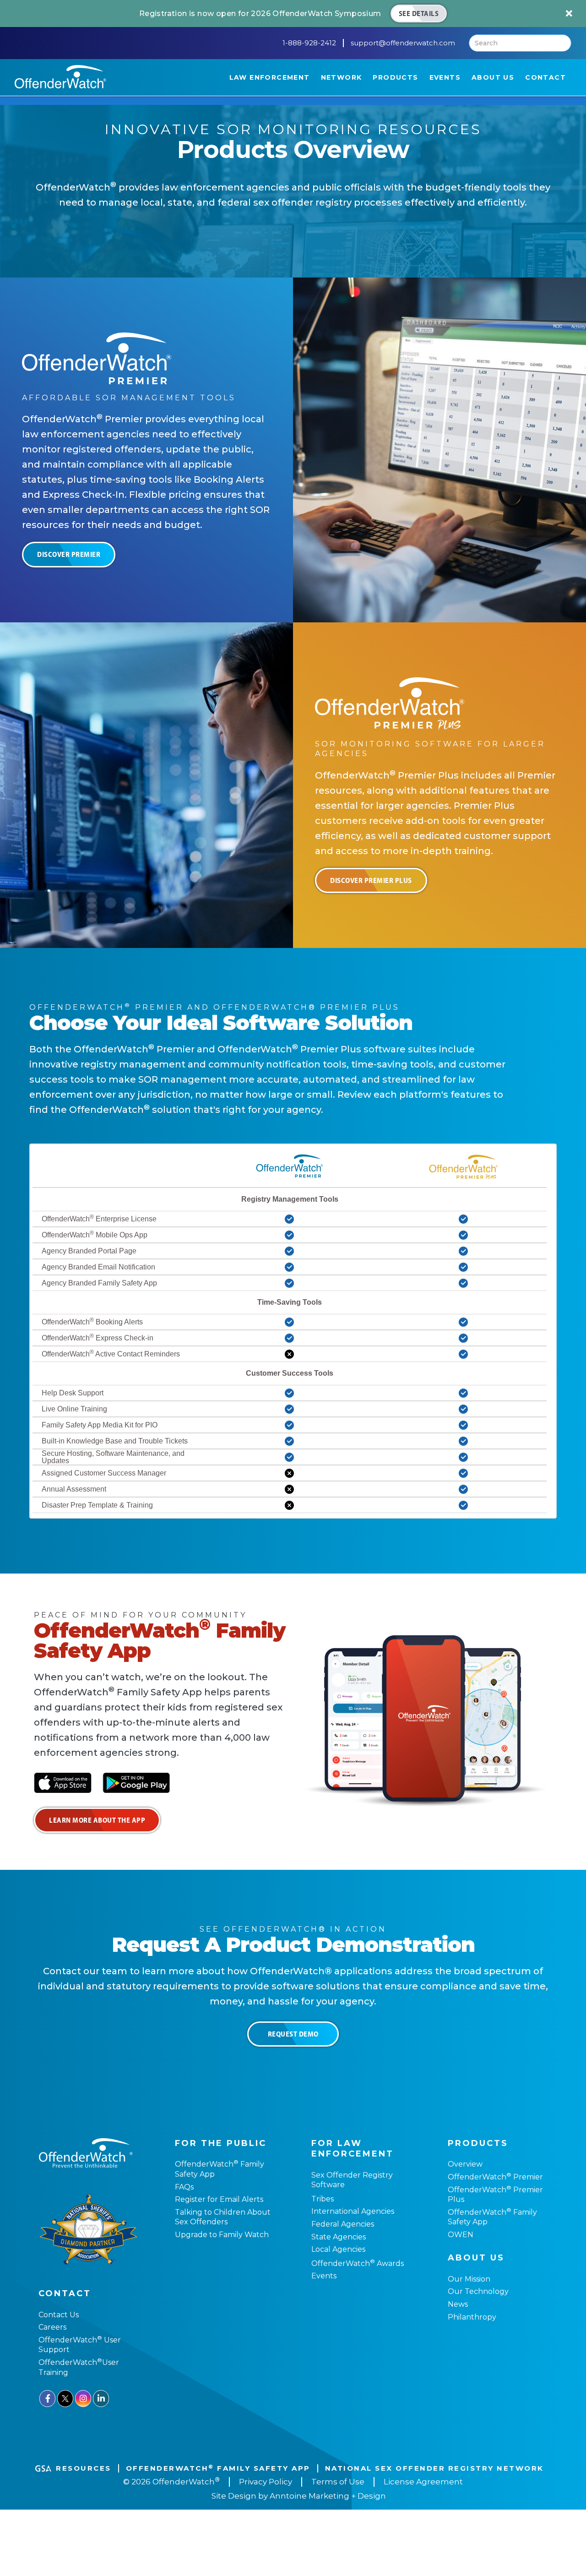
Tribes (323, 2199)
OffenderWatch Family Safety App (218, 2468)
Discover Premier (69, 554)
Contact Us (59, 2315)
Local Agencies (338, 2249)
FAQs (184, 2187)
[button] (270, 77)
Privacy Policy (266, 2482)
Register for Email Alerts (219, 2199)
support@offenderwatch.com (403, 43)
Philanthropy (472, 2317)
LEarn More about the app (97, 1820)
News (458, 2304)
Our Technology (478, 2291)
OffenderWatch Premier (495, 2177)
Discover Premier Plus (371, 880)
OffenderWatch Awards (358, 2263)
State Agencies (339, 2237)
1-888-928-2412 (309, 43)
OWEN (461, 2235)
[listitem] (293, 14)
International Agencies (353, 2211)
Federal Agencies (343, 2224)
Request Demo (293, 2034)
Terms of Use (338, 2482)
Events (324, 2276)
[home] (60, 77)
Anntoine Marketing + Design (328, 2496)
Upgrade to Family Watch (222, 2235)
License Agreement (423, 2482)
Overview (465, 2164)
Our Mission (469, 2279)
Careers (52, 2327)
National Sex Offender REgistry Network (434, 2468)
